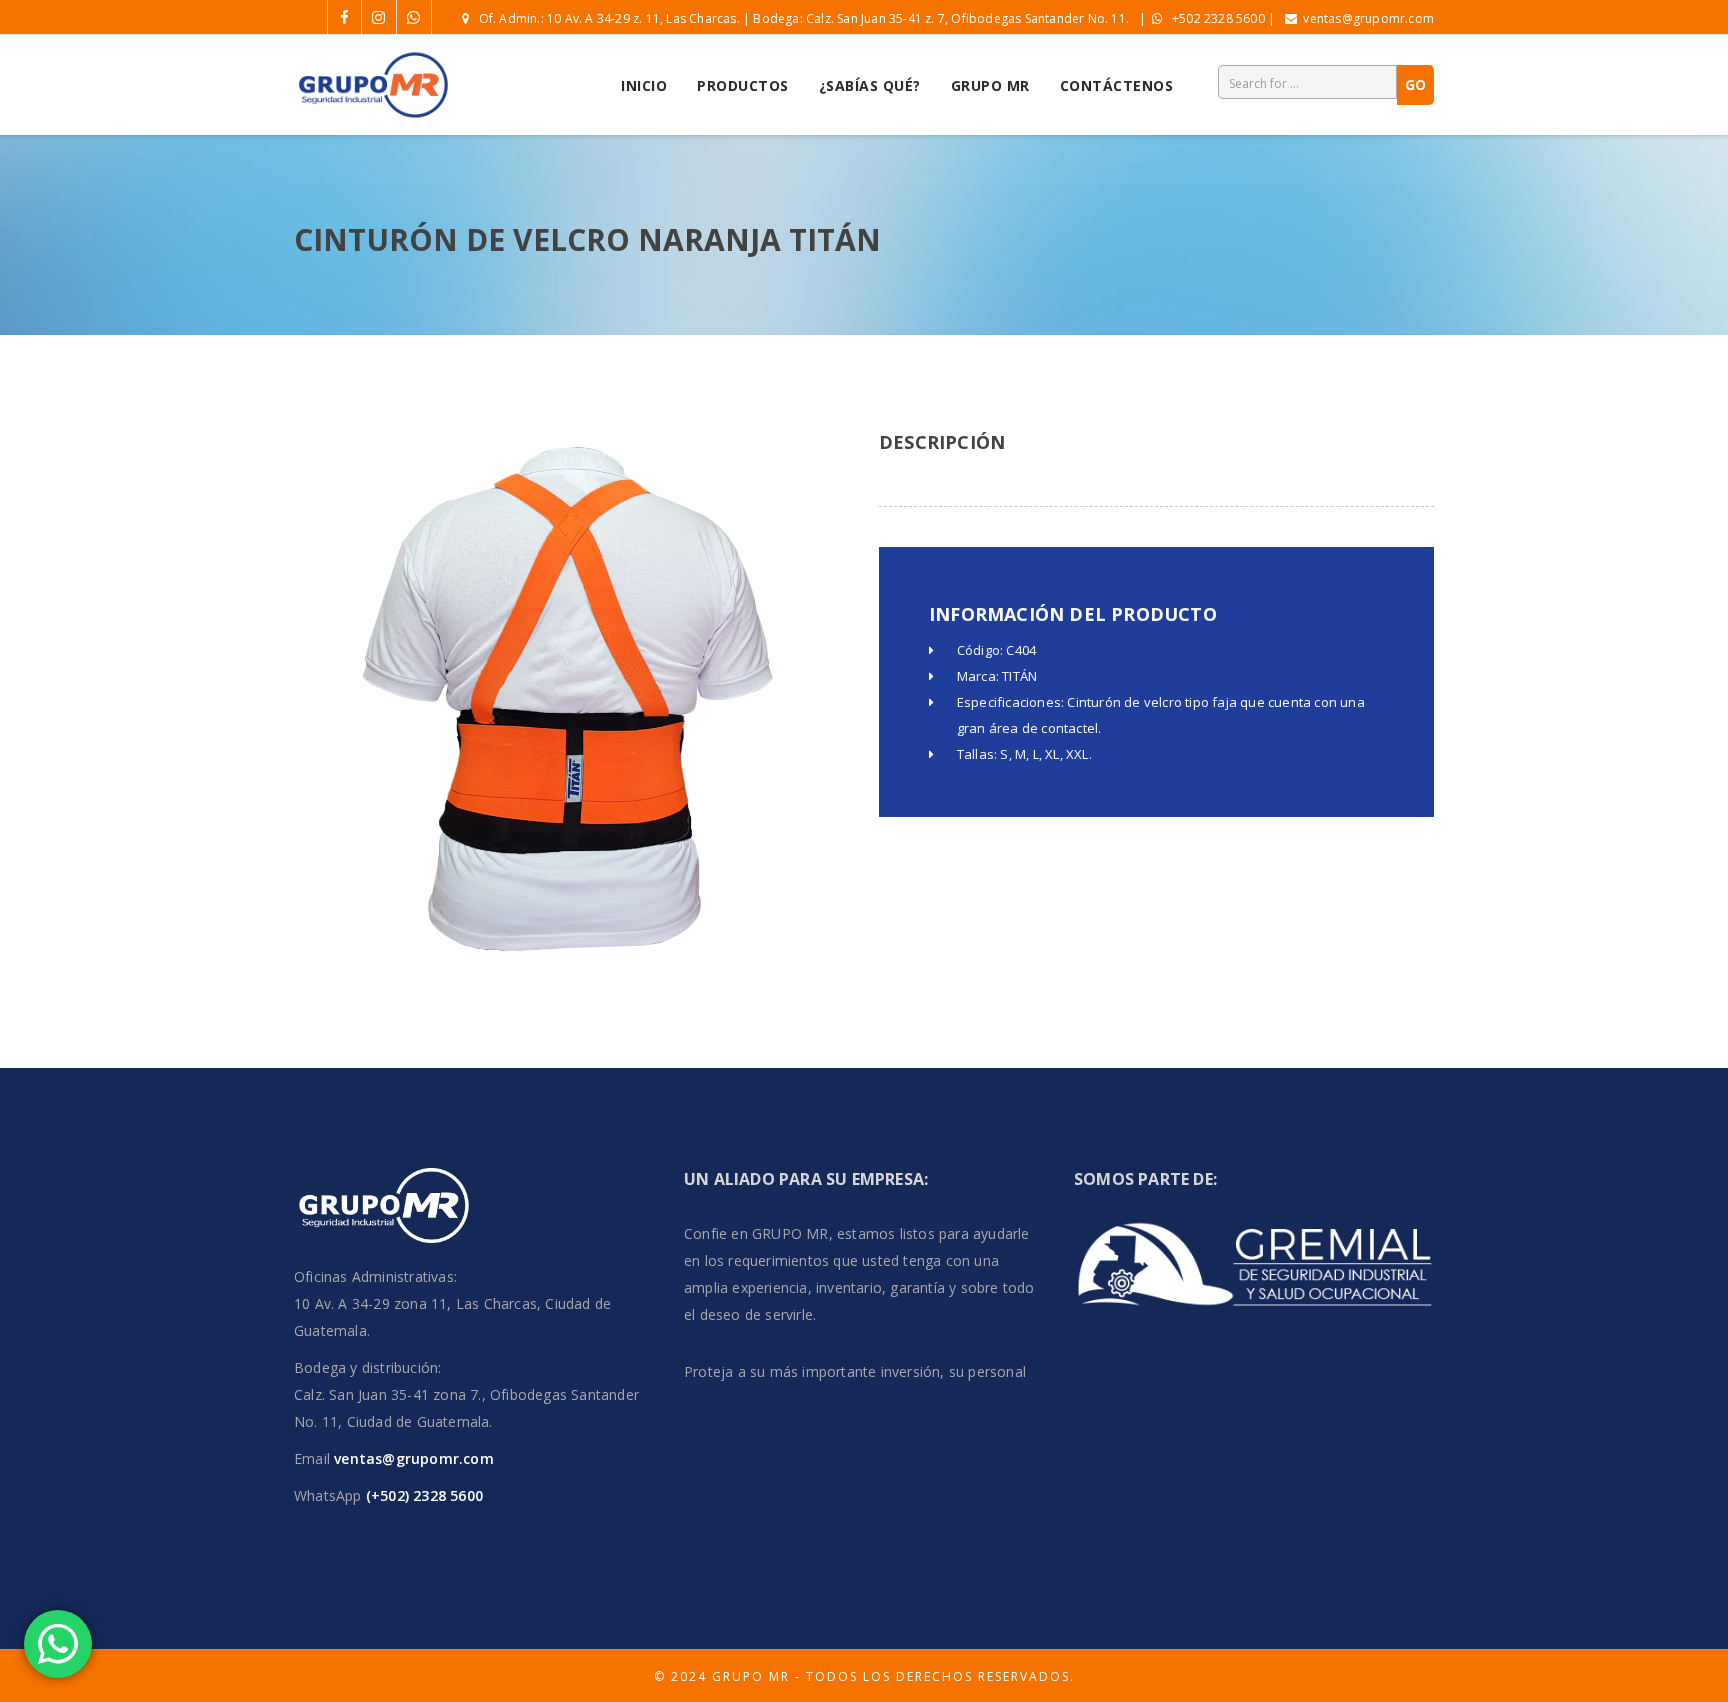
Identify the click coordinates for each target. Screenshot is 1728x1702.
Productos (743, 85)
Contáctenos (1117, 85)
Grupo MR (990, 85)
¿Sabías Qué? (870, 85)
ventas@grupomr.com (1368, 18)
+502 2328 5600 (1218, 18)
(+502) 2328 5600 (422, 1495)
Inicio (644, 85)
